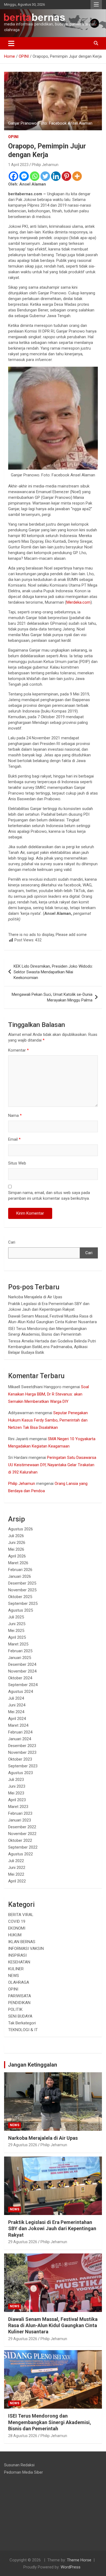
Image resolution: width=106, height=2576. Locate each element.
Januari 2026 (20, 1576)
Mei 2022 (16, 1874)
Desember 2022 (22, 1827)
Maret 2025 (18, 1644)
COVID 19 (17, 1921)
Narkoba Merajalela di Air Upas (35, 1297)
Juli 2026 (16, 1536)
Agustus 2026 (21, 1529)
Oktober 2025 (20, 1597)
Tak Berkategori (22, 2023)
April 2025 (17, 1637)
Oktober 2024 (20, 1678)
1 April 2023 (18, 165)
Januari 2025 (20, 1658)
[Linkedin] (56, 176)
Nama (15, 1115)
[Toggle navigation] (11, 43)
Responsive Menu (96, 5)
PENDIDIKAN (19, 2003)
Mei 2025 (16, 1631)
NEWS (14, 1976)
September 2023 (23, 1766)
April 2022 (17, 1881)
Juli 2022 (16, 1861)
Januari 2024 (20, 1739)
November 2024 (22, 1671)
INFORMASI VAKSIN (26, 1949)
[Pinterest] (66, 176)
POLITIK (15, 2009)
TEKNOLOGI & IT (23, 2030)
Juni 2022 (17, 1868)
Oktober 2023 (20, 1759)
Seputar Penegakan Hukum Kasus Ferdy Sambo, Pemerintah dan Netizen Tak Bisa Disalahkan (48, 1420)
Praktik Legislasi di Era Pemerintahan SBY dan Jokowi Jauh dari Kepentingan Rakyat (52, 2229)
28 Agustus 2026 (23, 2436)
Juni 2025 (17, 1624)
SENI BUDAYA (20, 2016)
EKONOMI (17, 1928)
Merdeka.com (78, 602)
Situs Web (17, 1163)
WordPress (71, 2567)
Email (14, 1139)
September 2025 (23, 1604)
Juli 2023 (16, 1780)
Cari (12, 1242)
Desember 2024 (22, 1664)
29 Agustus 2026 (23, 2145)
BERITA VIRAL (21, 1915)
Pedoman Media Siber (24, 2472)
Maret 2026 (18, 1563)
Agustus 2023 (21, 1773)
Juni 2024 (17, 1705)
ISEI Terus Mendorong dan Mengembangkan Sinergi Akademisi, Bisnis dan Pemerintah (50, 2422)
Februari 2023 (20, 1813)
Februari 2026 (20, 1570)
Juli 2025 (16, 1617)
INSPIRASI (17, 1955)
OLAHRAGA (19, 1982)
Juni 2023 (17, 1786)
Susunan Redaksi (19, 2465)
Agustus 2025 (21, 1610)
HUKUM (15, 1935)
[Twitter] (45, 176)
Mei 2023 (16, 1793)
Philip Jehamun (45, 165)
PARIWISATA (20, 1996)
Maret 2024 (18, 1725)
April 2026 (17, 1556)
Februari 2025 (20, 1651)
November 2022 (22, 1834)
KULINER (16, 1969)
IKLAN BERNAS (22, 1942)
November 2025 (22, 1590)
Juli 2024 (16, 1698)
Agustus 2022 (21, 1854)
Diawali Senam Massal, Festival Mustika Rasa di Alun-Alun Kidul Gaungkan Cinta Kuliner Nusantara (53, 2325)
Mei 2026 (16, 1549)
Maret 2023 (18, 1807)
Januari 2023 (20, 1820)
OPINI (13, 137)
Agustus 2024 (21, 1692)
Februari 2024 (20, 1732)
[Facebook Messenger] (24, 176)
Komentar (18, 1050)
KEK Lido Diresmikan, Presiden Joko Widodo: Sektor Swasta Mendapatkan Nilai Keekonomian (53, 972)
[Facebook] (13, 176)
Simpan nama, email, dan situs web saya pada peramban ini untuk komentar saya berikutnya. (49, 1196)
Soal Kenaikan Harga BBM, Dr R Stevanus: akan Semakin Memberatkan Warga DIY (49, 1394)
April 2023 (17, 1800)
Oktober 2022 (20, 1840)
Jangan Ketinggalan (32, 2065)
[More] (77, 176)
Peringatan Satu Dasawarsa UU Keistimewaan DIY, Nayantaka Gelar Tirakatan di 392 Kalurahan (52, 1465)
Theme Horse (79, 2560)
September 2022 (23, 1847)
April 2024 (17, 1719)
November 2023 (22, 1752)
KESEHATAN (19, 1962)
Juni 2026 (17, 1543)
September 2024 (23, 1685)
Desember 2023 (22, 1746)
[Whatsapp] (35, 176)
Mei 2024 (16, 1712)
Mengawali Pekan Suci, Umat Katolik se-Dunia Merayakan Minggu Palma (52, 997)
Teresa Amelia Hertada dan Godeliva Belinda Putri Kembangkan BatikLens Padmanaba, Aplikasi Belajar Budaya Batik (52, 1347)
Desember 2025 (22, 1583)
